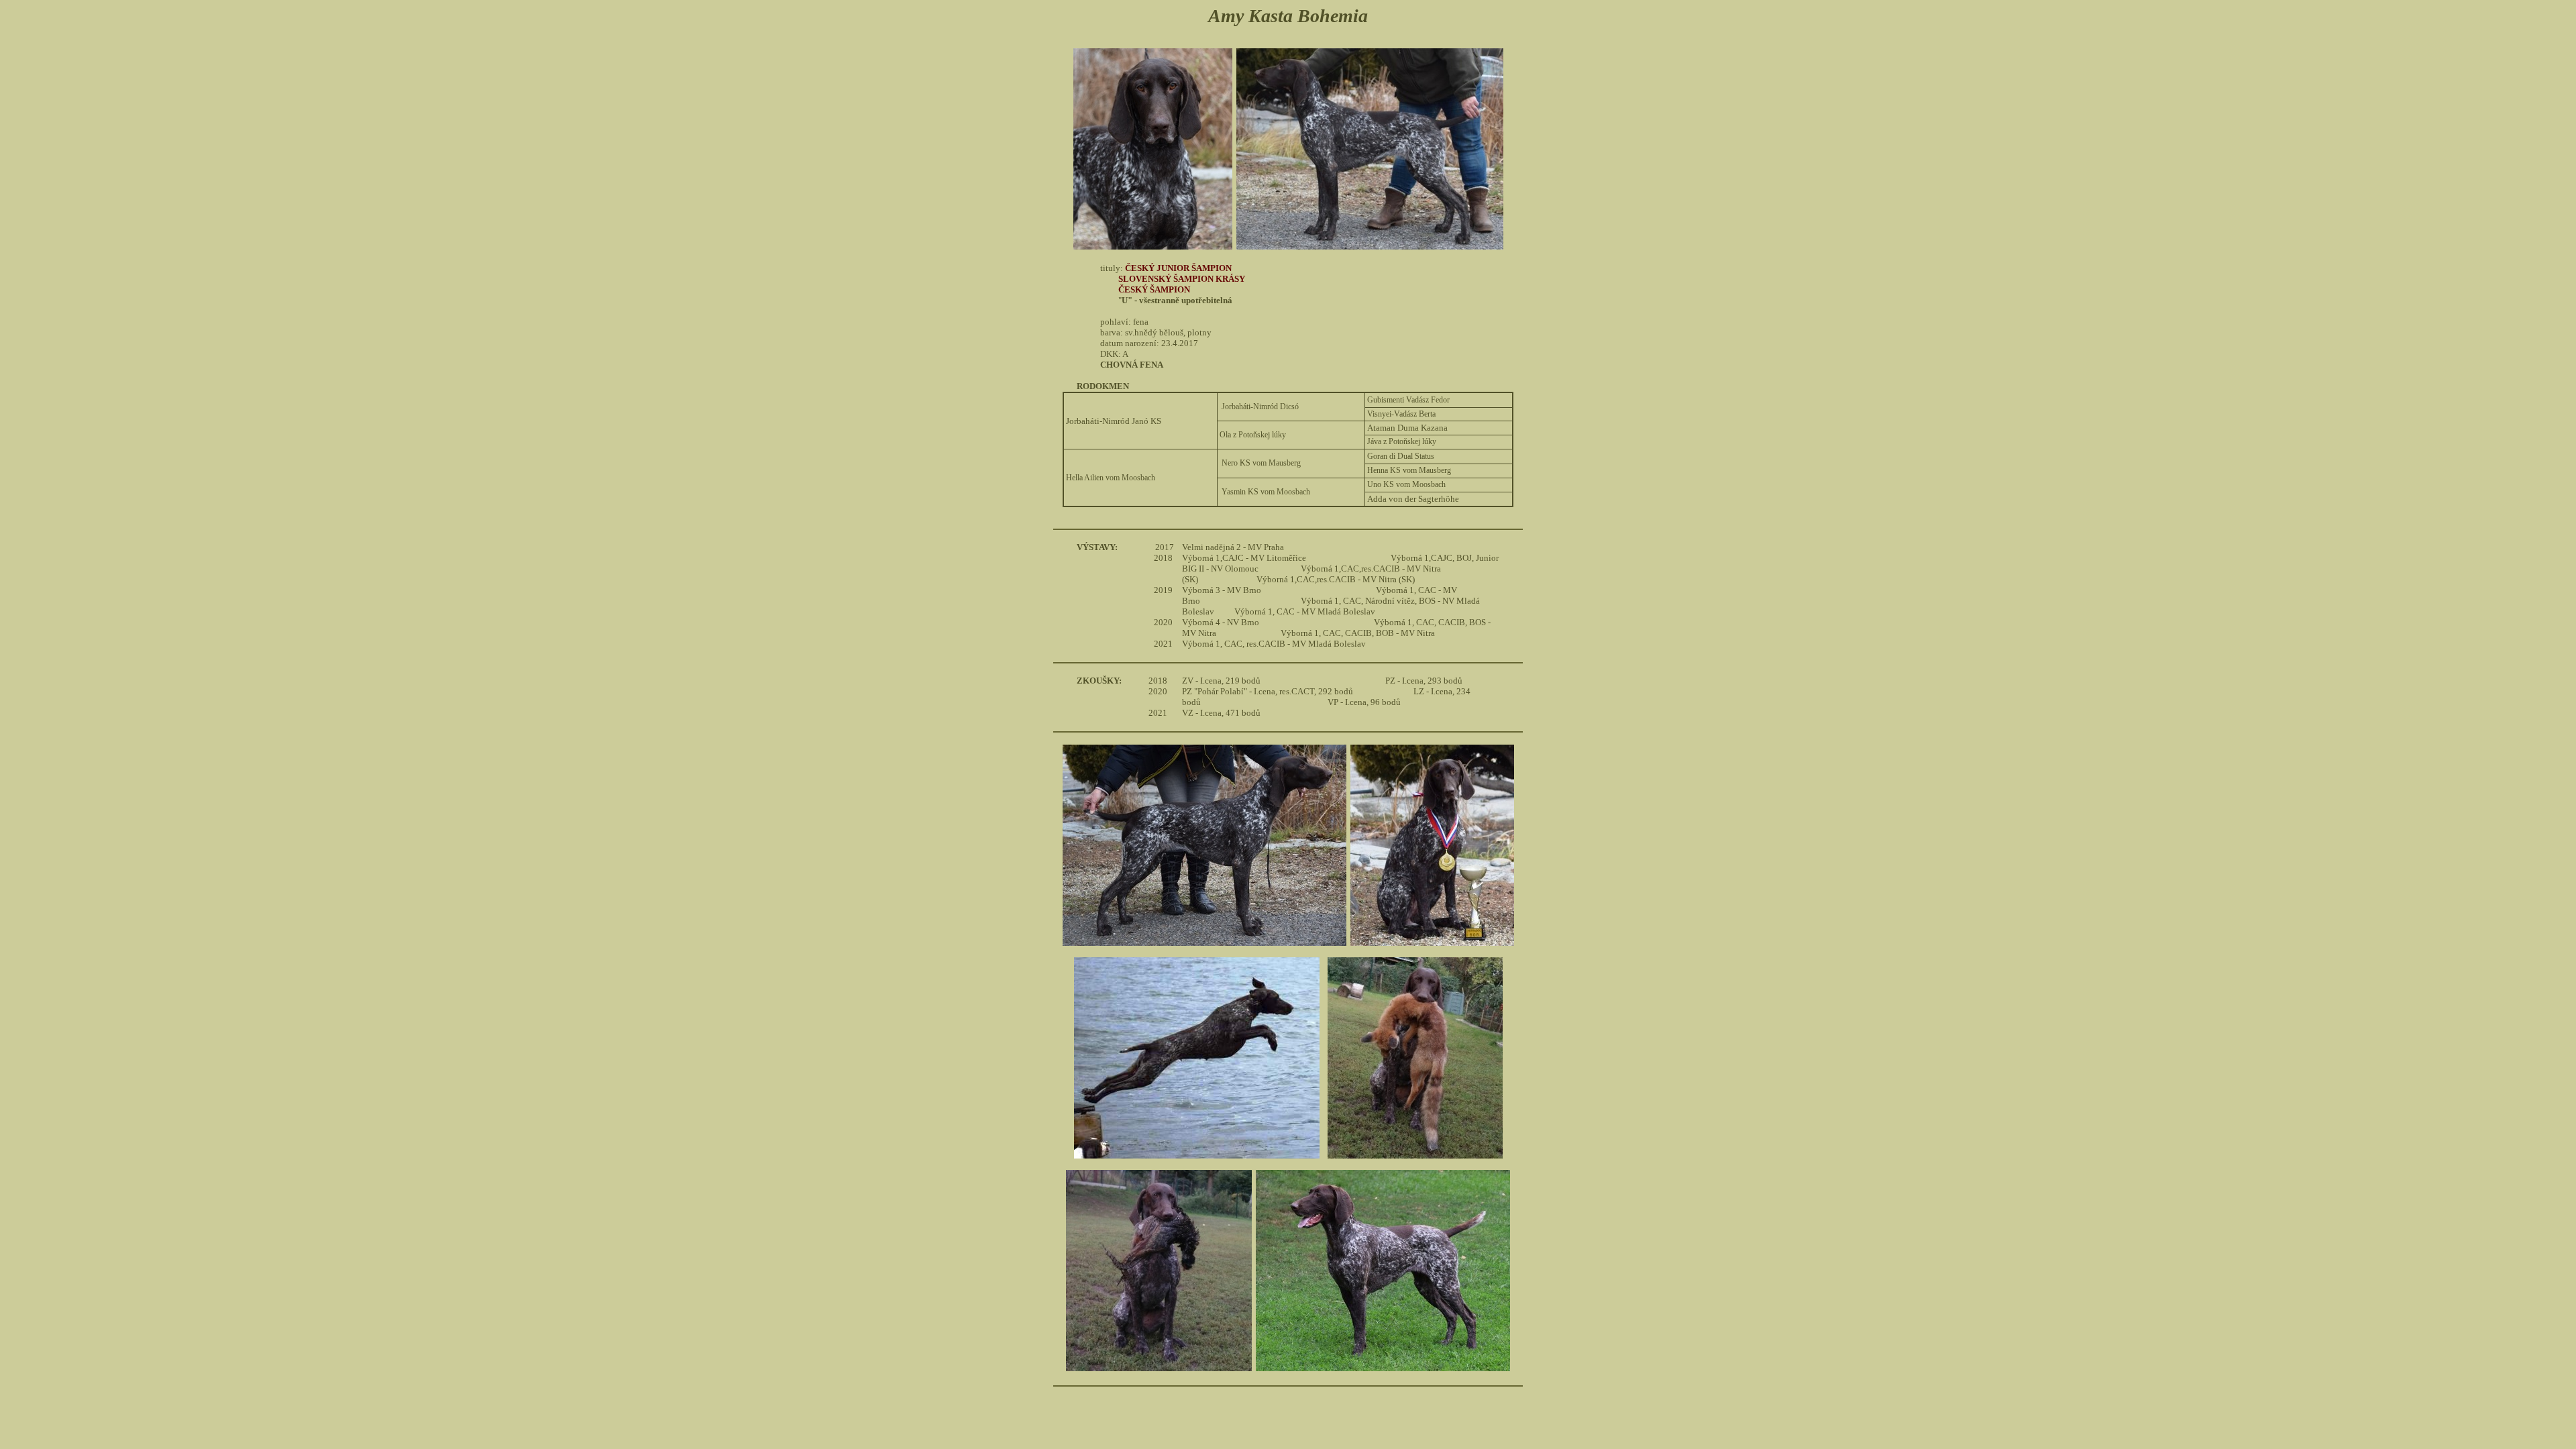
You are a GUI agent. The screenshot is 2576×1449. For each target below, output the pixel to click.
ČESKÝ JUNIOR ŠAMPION (1178, 268)
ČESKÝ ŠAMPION (1154, 289)
